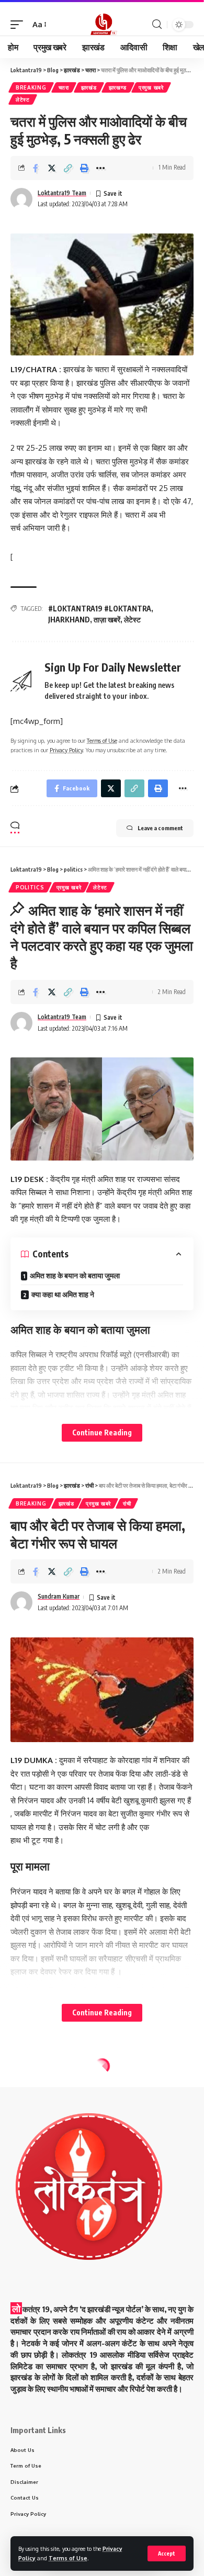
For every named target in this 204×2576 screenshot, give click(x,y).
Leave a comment (160, 828)
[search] (157, 24)
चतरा (64, 87)
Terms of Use (68, 2558)
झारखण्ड (118, 87)
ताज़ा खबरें (107, 620)
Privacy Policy (66, 750)
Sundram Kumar (59, 1596)
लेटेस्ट (23, 99)
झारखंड (89, 87)
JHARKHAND (69, 620)
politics (30, 887)
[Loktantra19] (102, 25)
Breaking (31, 87)
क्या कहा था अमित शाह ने (63, 1294)
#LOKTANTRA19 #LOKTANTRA (100, 609)
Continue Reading (102, 1432)
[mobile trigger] (19, 25)
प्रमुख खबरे (151, 87)
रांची (127, 1503)
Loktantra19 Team (62, 193)
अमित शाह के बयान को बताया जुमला (75, 1275)
